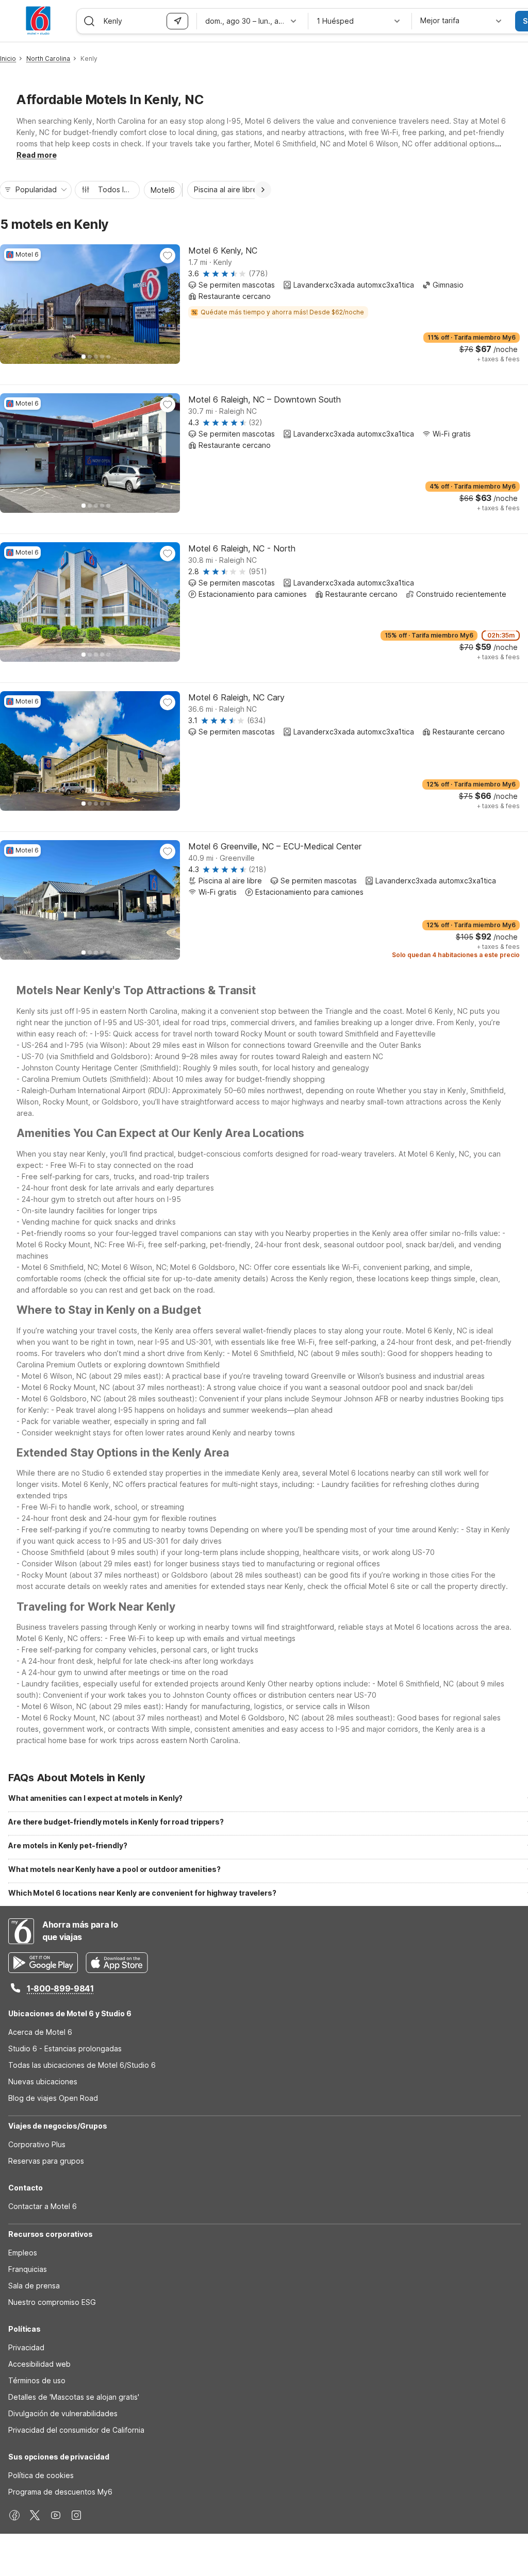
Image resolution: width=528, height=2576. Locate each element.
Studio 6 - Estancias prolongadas (65, 2048)
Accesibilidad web (39, 2364)
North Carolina (48, 58)
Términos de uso (37, 2380)
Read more (37, 155)
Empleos (23, 2253)
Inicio (8, 58)
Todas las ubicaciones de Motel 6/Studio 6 (82, 2065)
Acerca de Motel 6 (40, 2032)
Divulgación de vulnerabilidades (63, 2413)
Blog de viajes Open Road (53, 2098)
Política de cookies (41, 2475)
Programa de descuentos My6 (60, 2492)
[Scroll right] (263, 190)
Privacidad (26, 2347)
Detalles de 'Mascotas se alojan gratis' (74, 2397)
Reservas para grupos (46, 2161)
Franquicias (28, 2269)
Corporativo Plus (37, 2144)
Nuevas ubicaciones (43, 2081)
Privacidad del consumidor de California (76, 2430)
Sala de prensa (34, 2286)
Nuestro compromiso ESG (52, 2302)
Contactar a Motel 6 (43, 2206)
